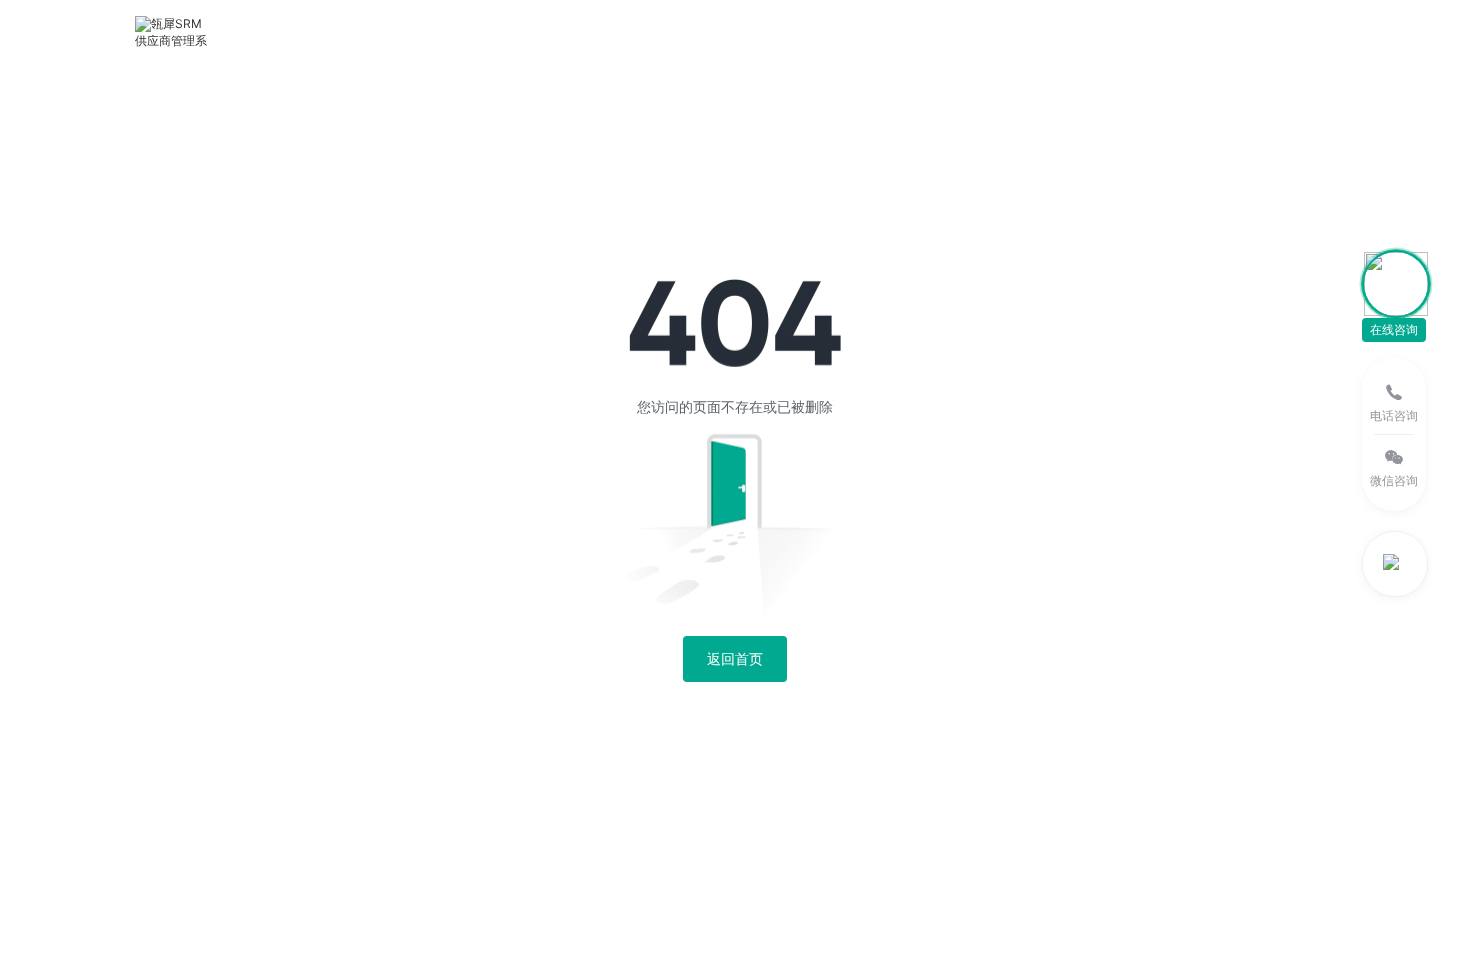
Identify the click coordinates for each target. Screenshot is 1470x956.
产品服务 (339, 31)
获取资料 (989, 31)
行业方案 (444, 31)
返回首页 (735, 658)
